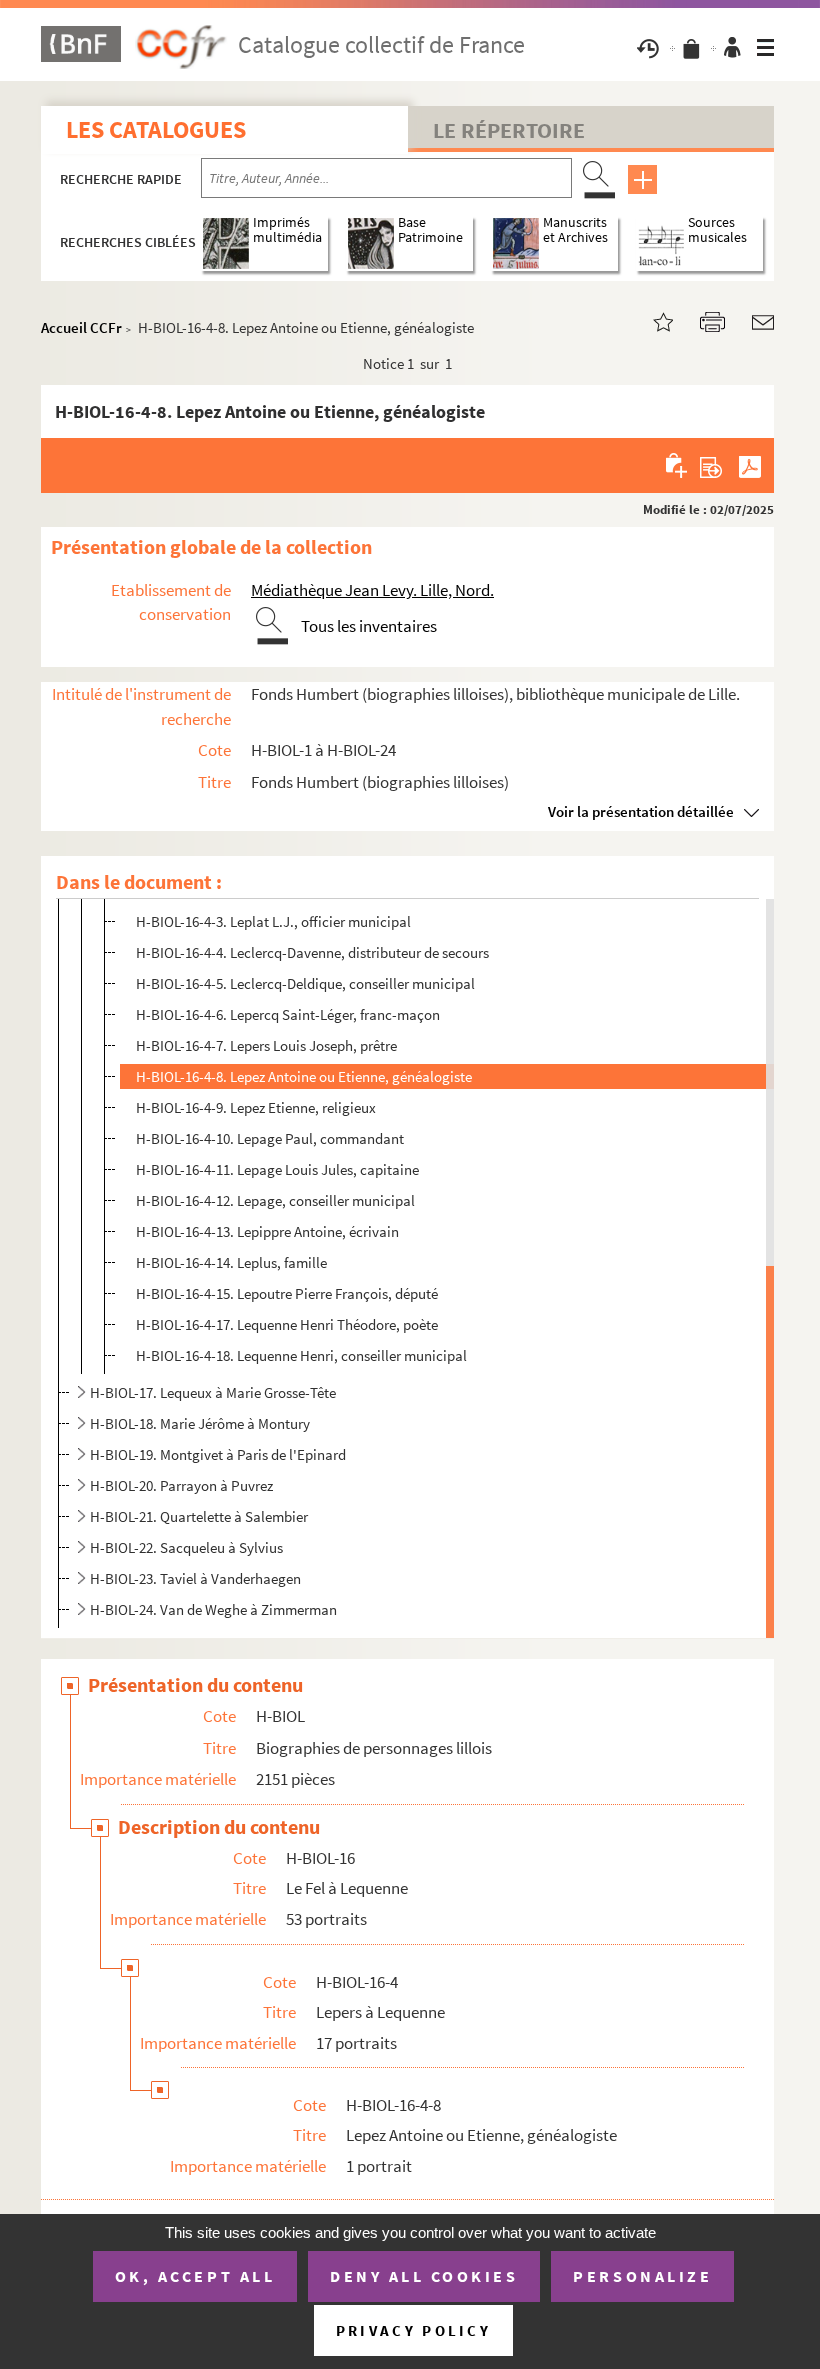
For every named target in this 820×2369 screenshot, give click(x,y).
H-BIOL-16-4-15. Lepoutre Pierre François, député (287, 1293)
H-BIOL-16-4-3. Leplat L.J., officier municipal (273, 921)
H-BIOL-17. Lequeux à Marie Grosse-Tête (213, 1392)
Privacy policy (413, 2330)
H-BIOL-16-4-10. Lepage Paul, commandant (270, 1138)
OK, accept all (195, 2276)
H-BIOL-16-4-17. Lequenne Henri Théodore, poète (287, 1324)
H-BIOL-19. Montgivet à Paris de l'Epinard (218, 1454)
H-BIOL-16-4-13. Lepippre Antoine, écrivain (267, 1231)
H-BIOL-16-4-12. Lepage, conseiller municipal (275, 1200)
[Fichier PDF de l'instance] (750, 465)
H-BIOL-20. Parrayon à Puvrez (181, 1485)
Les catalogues (156, 129)
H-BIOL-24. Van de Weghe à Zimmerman (213, 1609)
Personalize (642, 2276)
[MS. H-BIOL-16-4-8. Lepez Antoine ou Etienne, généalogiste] (651, 320)
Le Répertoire (509, 130)
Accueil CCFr (81, 327)
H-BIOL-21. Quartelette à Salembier (199, 1516)
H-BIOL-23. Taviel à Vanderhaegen (195, 1578)
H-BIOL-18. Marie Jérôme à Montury (200, 1423)
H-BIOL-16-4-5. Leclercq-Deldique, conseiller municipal (305, 983)
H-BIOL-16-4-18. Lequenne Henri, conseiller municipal (301, 1355)
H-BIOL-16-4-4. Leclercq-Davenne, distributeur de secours (312, 952)
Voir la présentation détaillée (641, 811)
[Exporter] (711, 465)
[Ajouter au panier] (677, 465)
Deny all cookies (424, 2276)
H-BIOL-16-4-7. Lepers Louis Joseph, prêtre (266, 1045)
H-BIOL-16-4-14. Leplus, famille (231, 1262)
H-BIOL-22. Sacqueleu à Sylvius (186, 1547)
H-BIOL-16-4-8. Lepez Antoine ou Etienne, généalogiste (304, 1076)
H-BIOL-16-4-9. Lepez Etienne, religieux (256, 1107)
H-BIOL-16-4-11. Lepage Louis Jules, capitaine (277, 1169)
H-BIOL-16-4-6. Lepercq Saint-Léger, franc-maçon (288, 1014)
